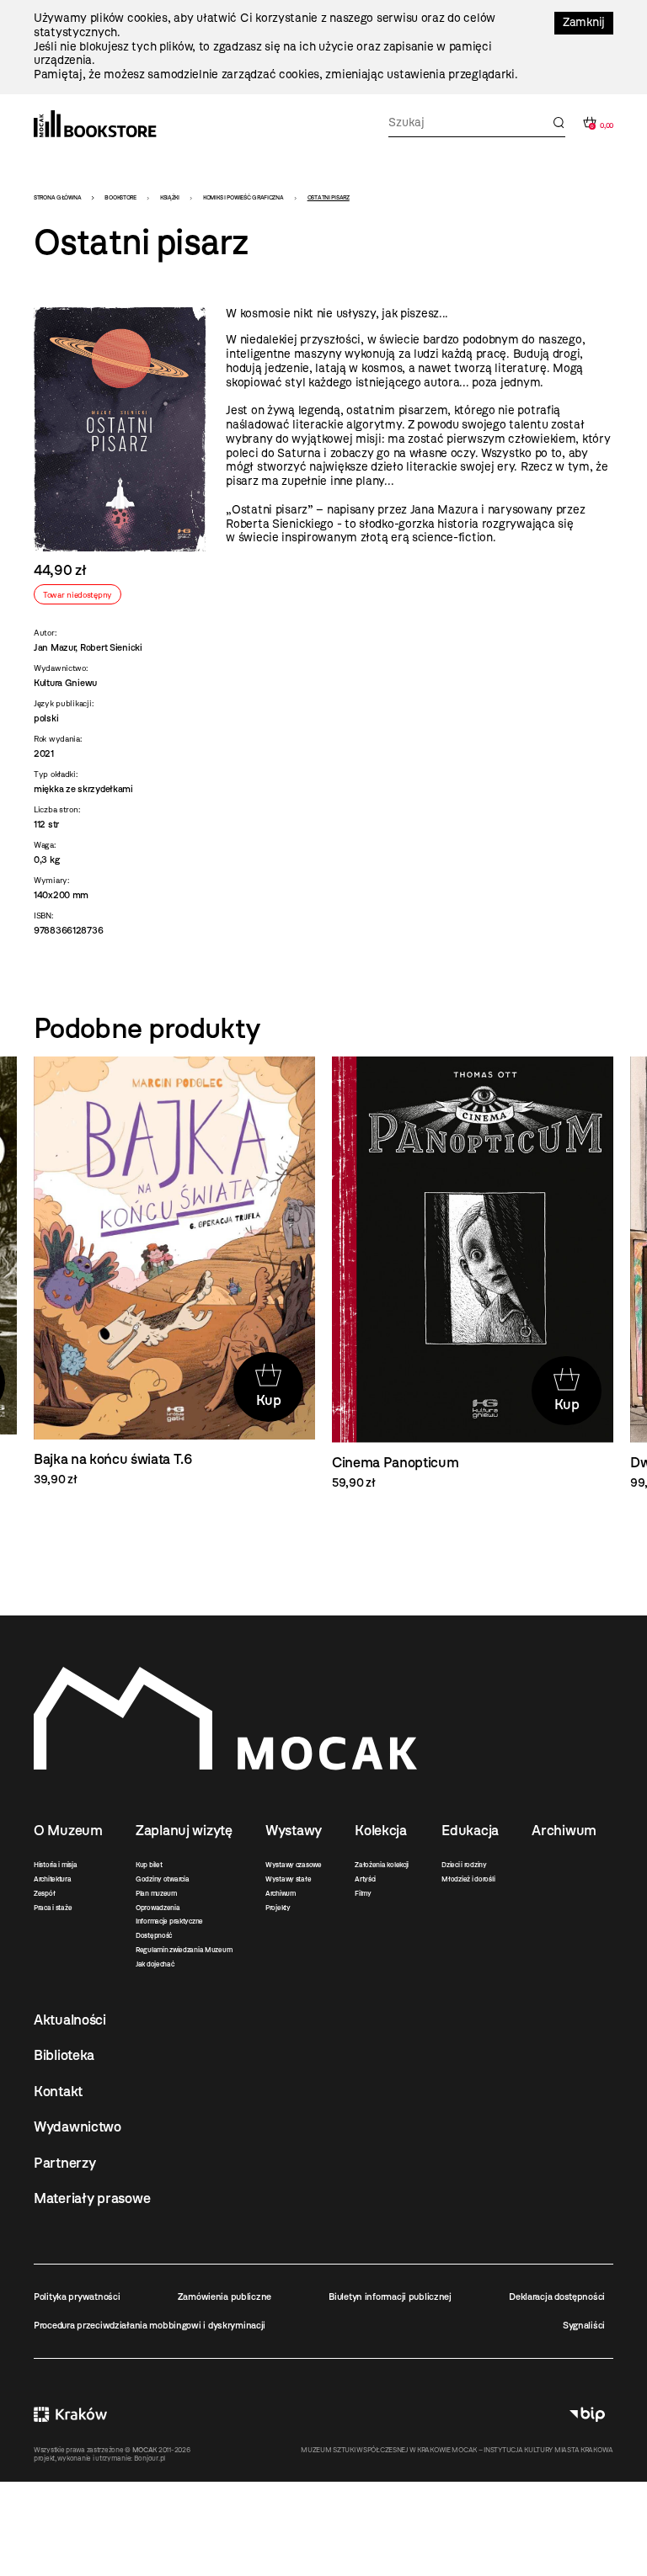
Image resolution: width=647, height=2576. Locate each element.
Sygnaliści (584, 2325)
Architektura (53, 1879)
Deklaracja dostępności (557, 2297)
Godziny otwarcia (163, 1879)
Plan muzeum (156, 1893)
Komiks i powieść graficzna (243, 197)
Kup (269, 1400)
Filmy (363, 1893)
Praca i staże (53, 1908)
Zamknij (584, 22)
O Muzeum (68, 1830)
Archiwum (281, 1893)
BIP (587, 2414)
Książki (170, 197)
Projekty (278, 1908)
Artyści (365, 1879)
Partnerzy (64, 2163)
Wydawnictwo (78, 2126)
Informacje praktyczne (169, 1921)
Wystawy (294, 1830)
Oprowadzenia (158, 1908)
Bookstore (120, 197)
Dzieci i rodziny (464, 1865)
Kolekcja (381, 1830)
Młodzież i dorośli (468, 1879)
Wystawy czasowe (294, 1865)
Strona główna (57, 197)
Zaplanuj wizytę (184, 1830)
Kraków (70, 2414)
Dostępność (154, 1935)
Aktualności (70, 2020)
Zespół (44, 1893)
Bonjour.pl (150, 2458)
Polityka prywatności (77, 2297)
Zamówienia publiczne (225, 2297)
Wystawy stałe (288, 1879)
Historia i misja (56, 1865)
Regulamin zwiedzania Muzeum (184, 1950)
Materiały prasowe (92, 2198)
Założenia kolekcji (382, 1865)
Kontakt (58, 2091)
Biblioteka (64, 2055)
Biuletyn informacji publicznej (390, 2297)
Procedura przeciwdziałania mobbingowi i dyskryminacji (150, 2325)
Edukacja (470, 1830)
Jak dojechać (155, 1964)
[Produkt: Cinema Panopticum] (473, 1274)
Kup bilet (149, 1865)
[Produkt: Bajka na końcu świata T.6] (174, 1272)
